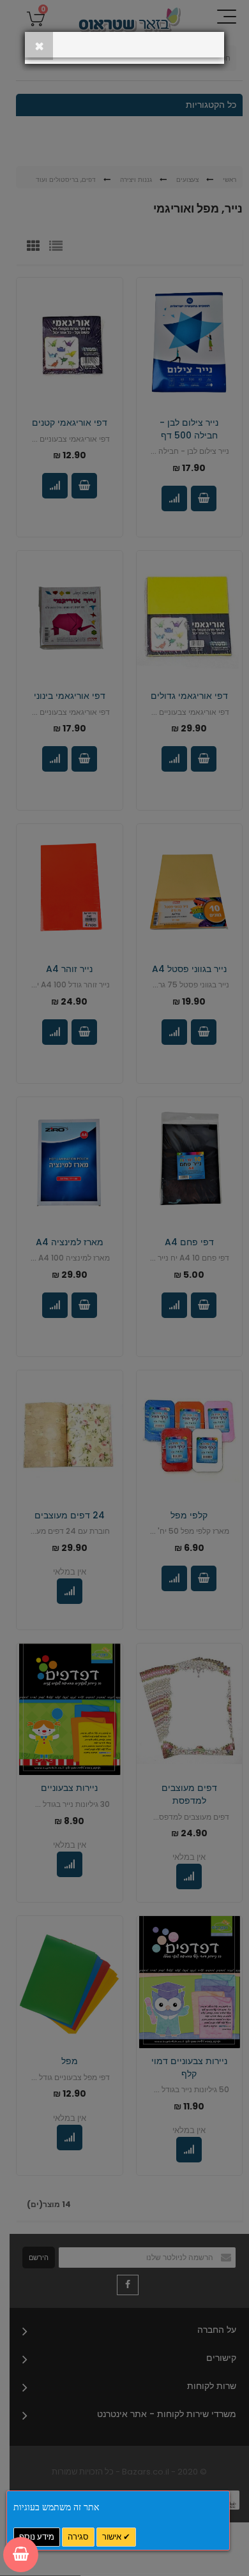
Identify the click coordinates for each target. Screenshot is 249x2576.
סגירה (78, 2537)
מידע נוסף (37, 2537)
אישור (113, 2537)
